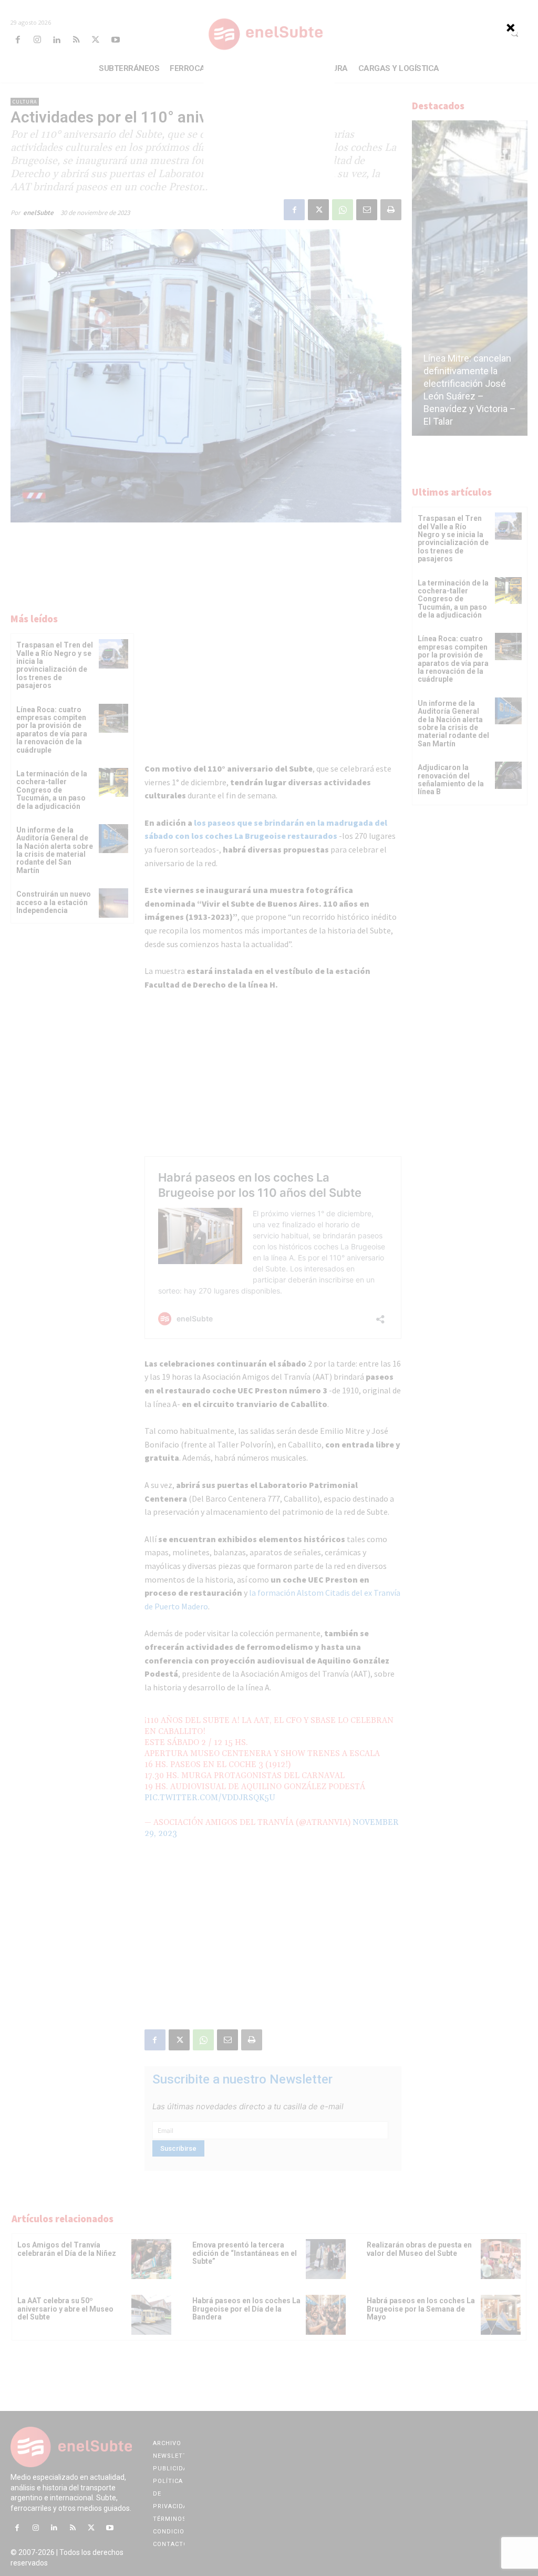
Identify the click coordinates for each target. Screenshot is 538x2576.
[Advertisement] (269, 123)
